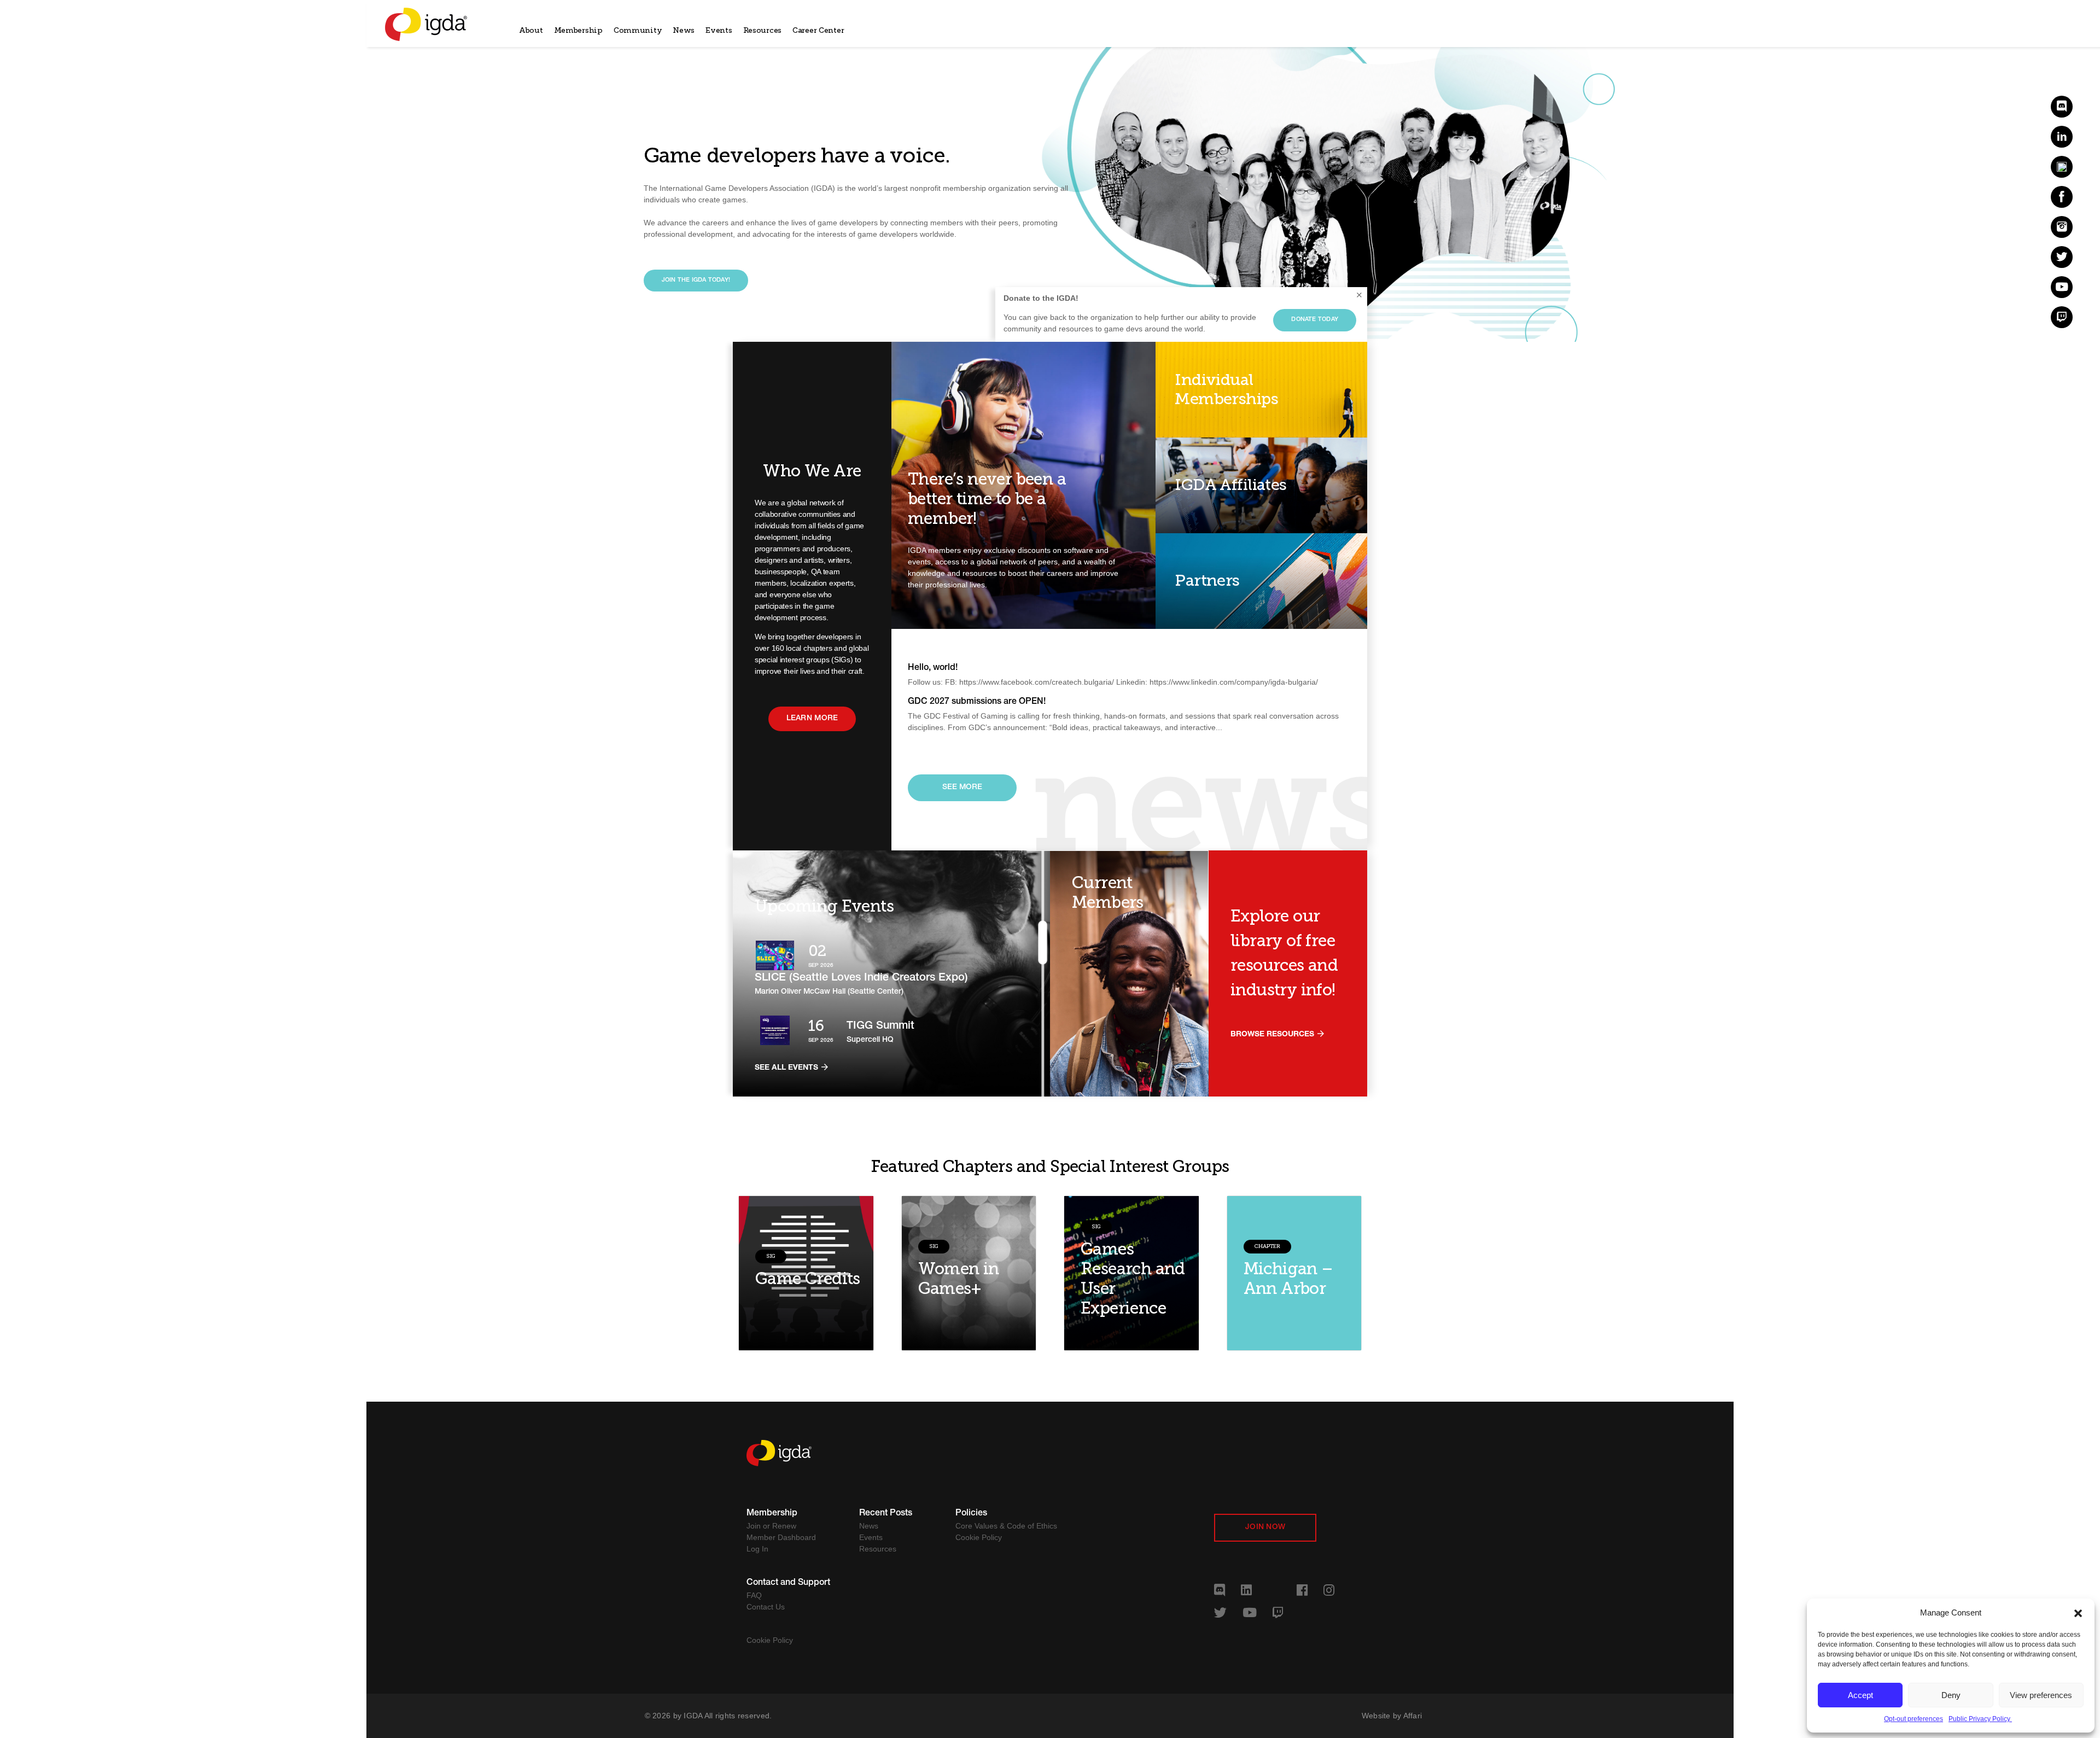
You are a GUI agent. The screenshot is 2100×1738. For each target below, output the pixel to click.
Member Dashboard (781, 1537)
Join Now (1265, 1527)
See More (962, 788)
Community (638, 30)
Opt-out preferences (1914, 1719)
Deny (1951, 1695)
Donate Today (1315, 320)
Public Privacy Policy (1980, 1719)
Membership (578, 30)
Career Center (818, 30)
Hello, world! (933, 668)
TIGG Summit (880, 1027)
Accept (1860, 1695)
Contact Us (766, 1607)
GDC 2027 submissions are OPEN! (977, 702)
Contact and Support (788, 1583)
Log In (757, 1549)
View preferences (2041, 1695)
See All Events (787, 1068)
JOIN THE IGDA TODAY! (696, 280)
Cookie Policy (979, 1537)
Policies (971, 1514)
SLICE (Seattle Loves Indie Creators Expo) (861, 978)
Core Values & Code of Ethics (1006, 1526)
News (684, 30)
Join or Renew (771, 1526)
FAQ (754, 1595)
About (531, 30)
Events (719, 30)
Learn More (812, 719)
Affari (1413, 1716)
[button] (2078, 1613)
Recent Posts (886, 1514)
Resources (762, 30)
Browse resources (1273, 1035)
